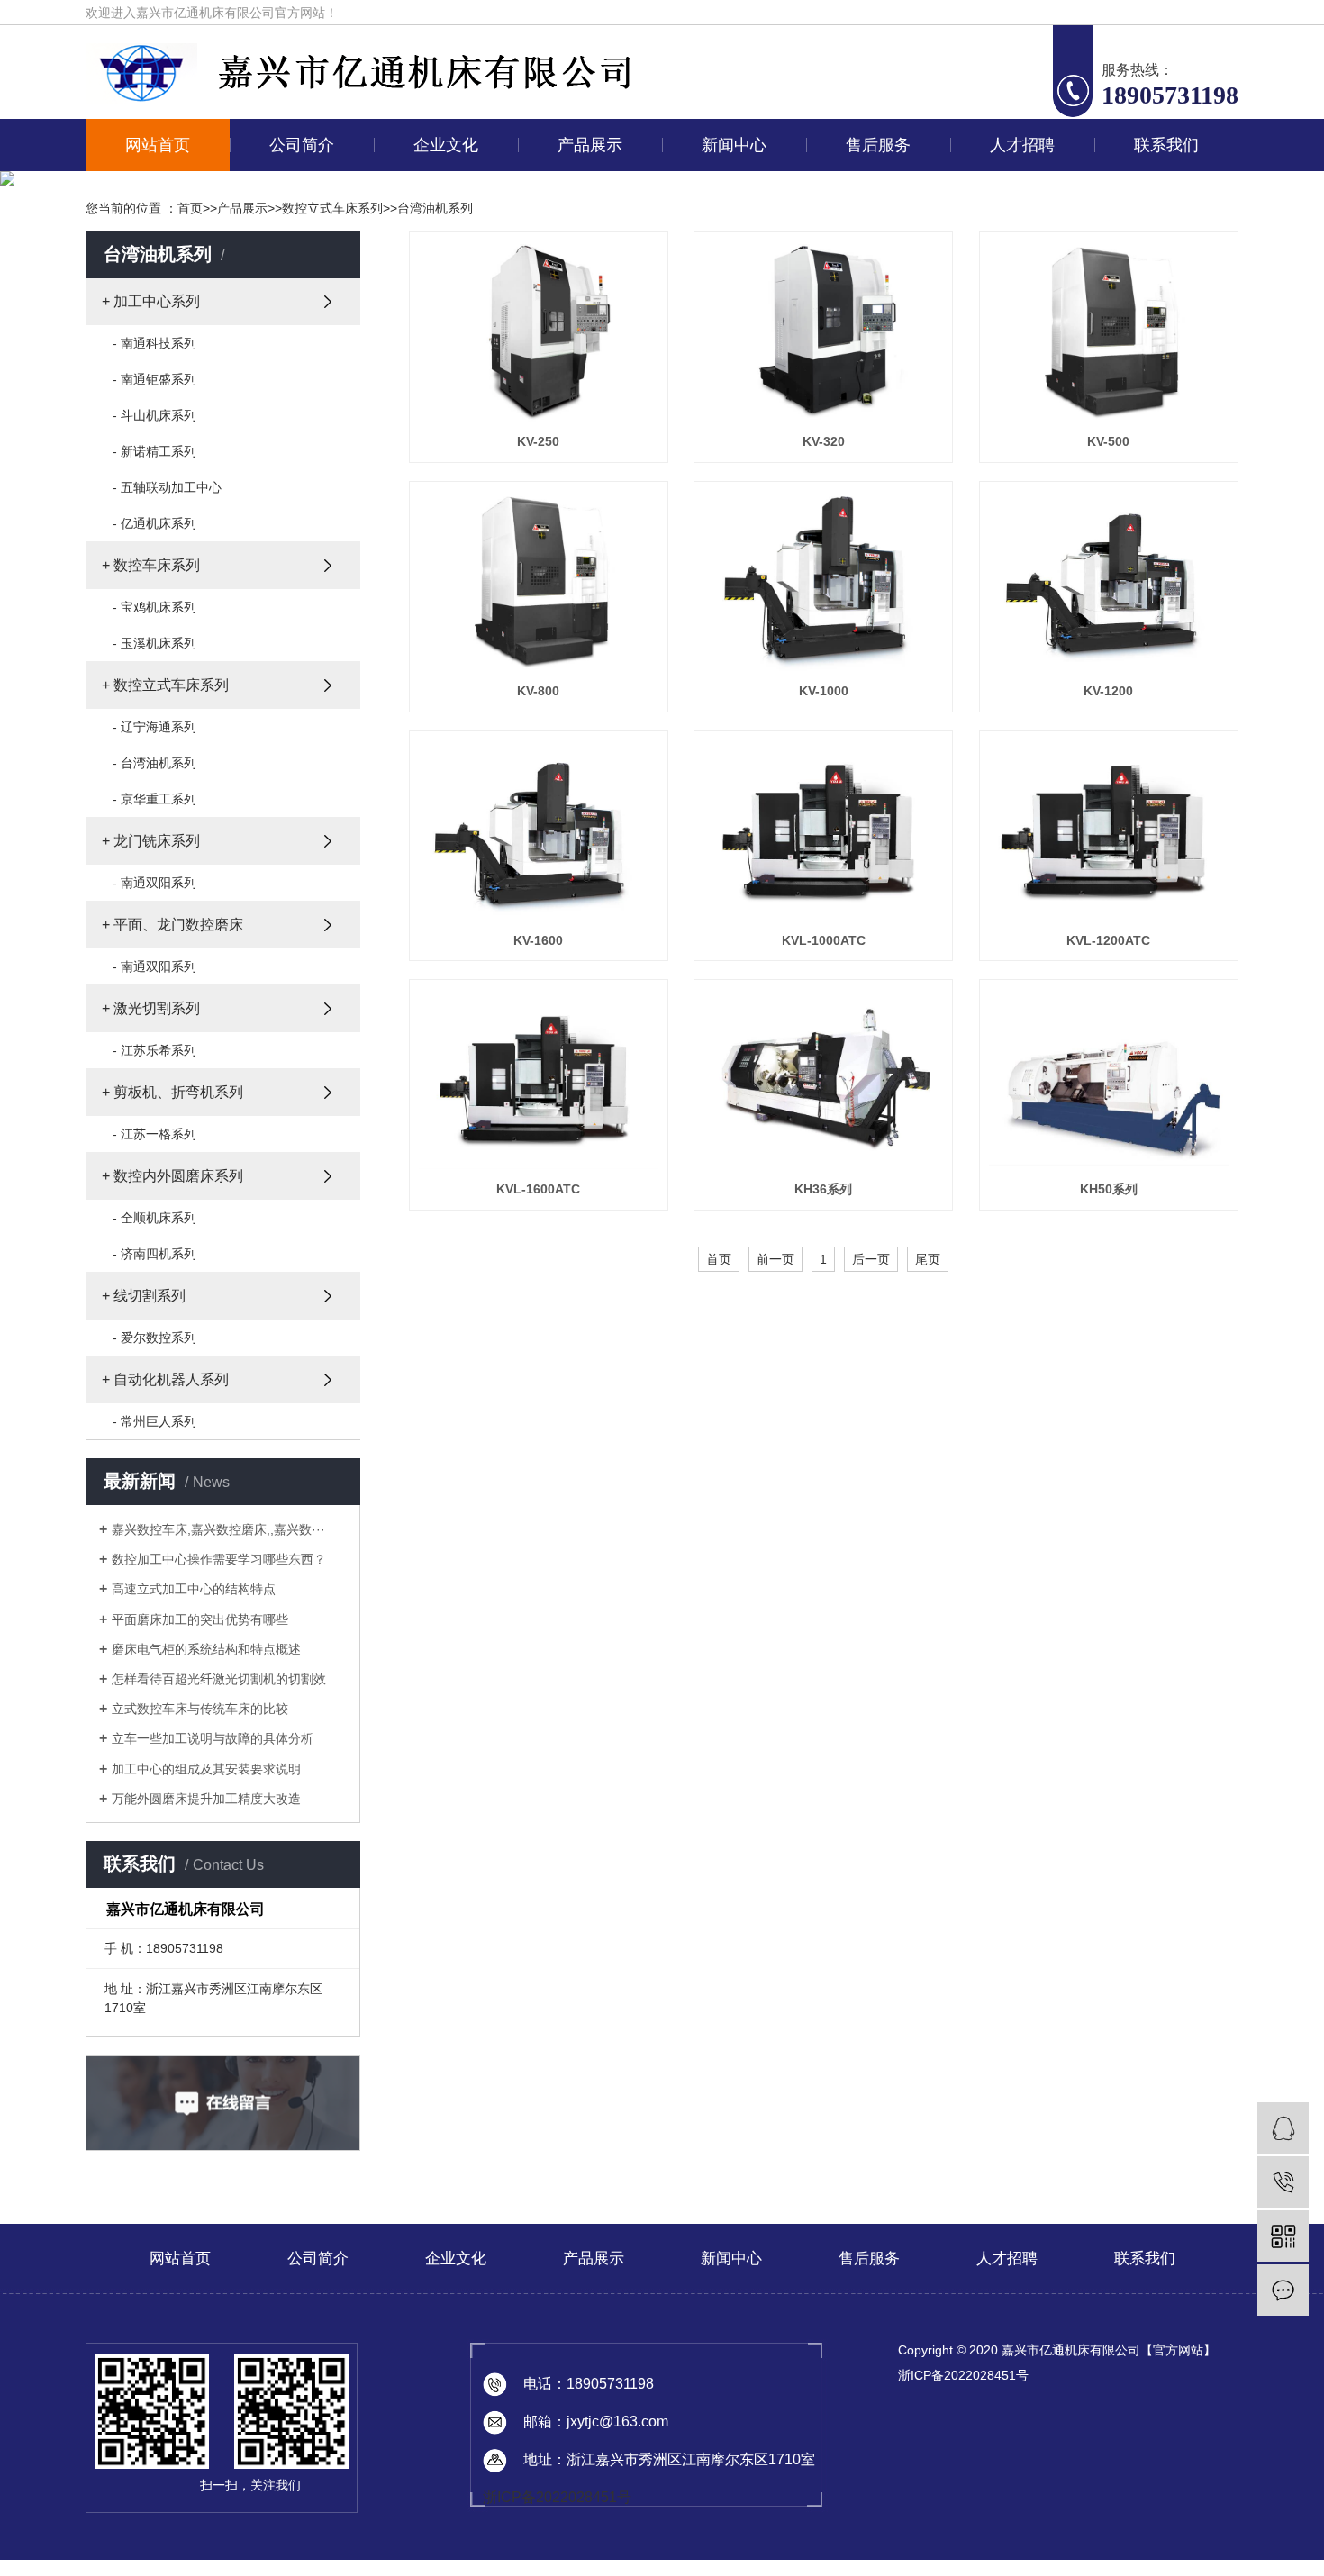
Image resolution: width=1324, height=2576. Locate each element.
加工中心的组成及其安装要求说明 (206, 1769)
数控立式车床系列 (586, 274)
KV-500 (1108, 441)
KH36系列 (823, 1189)
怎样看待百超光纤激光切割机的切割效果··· (229, 1679)
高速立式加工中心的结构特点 (194, 1589)
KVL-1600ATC (538, 1189)
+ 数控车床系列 (151, 565)
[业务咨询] (1283, 2128)
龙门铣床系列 (586, 315)
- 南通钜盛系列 (154, 379)
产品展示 (590, 145)
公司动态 (730, 191)
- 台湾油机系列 (154, 763)
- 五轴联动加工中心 (167, 487)
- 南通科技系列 (154, 343)
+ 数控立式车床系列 (165, 685)
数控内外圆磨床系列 (586, 481)
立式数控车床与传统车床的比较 (200, 1709)
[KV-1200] (1109, 581)
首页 (190, 208)
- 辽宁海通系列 (154, 727)
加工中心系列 (586, 191)
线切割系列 (586, 522)
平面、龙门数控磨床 (586, 357)
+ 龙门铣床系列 (151, 841)
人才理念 (1019, 191)
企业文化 (446, 145)
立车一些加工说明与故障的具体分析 (213, 1738)
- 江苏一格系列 (154, 1134)
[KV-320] (823, 331)
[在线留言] (1283, 2290)
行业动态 (730, 232)
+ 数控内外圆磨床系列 (172, 1176)
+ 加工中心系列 (151, 301)
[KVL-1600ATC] (539, 1079)
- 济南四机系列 (154, 1254)
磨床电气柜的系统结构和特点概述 (206, 1649)
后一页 (871, 1259)
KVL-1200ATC (1108, 940)
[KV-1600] (539, 830)
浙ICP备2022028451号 (557, 2497)
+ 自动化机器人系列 (165, 1379)
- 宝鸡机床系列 (154, 607)
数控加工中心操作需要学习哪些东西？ (219, 1559)
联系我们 (1166, 145)
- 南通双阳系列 (154, 883)
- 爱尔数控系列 (154, 1338)
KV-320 (824, 441)
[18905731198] (1283, 2182)
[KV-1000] (823, 581)
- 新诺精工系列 (154, 451)
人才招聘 (1022, 145)
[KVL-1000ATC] (823, 830)
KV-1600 (538, 940)
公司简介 (302, 145)
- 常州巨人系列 (154, 1421)
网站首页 (158, 145)
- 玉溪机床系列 (154, 643)
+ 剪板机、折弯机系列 (172, 1092)
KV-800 (538, 691)
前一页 (775, 1259)
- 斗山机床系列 (154, 415)
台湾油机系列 (435, 208)
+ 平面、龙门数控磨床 (172, 925)
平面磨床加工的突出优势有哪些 (200, 1619)
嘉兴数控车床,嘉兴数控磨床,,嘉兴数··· (218, 1529)
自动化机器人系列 (586, 564)
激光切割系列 (586, 398)
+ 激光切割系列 (151, 1008)
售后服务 (878, 145)
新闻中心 (734, 145)
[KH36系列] (823, 1079)
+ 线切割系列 (144, 1296)
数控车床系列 (586, 232)
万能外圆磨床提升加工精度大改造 (206, 1799)
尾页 (928, 1259)
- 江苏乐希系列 (154, 1050)
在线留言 (1163, 191)
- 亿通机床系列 (154, 523)
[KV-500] (1109, 331)
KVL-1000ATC (824, 940)
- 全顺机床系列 (154, 1218)
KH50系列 (1109, 1189)
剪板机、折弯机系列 (586, 440)
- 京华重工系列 (154, 799)
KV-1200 (1108, 691)
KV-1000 (824, 691)
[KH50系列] (1109, 1079)
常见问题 (730, 274)
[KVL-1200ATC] (1109, 830)
